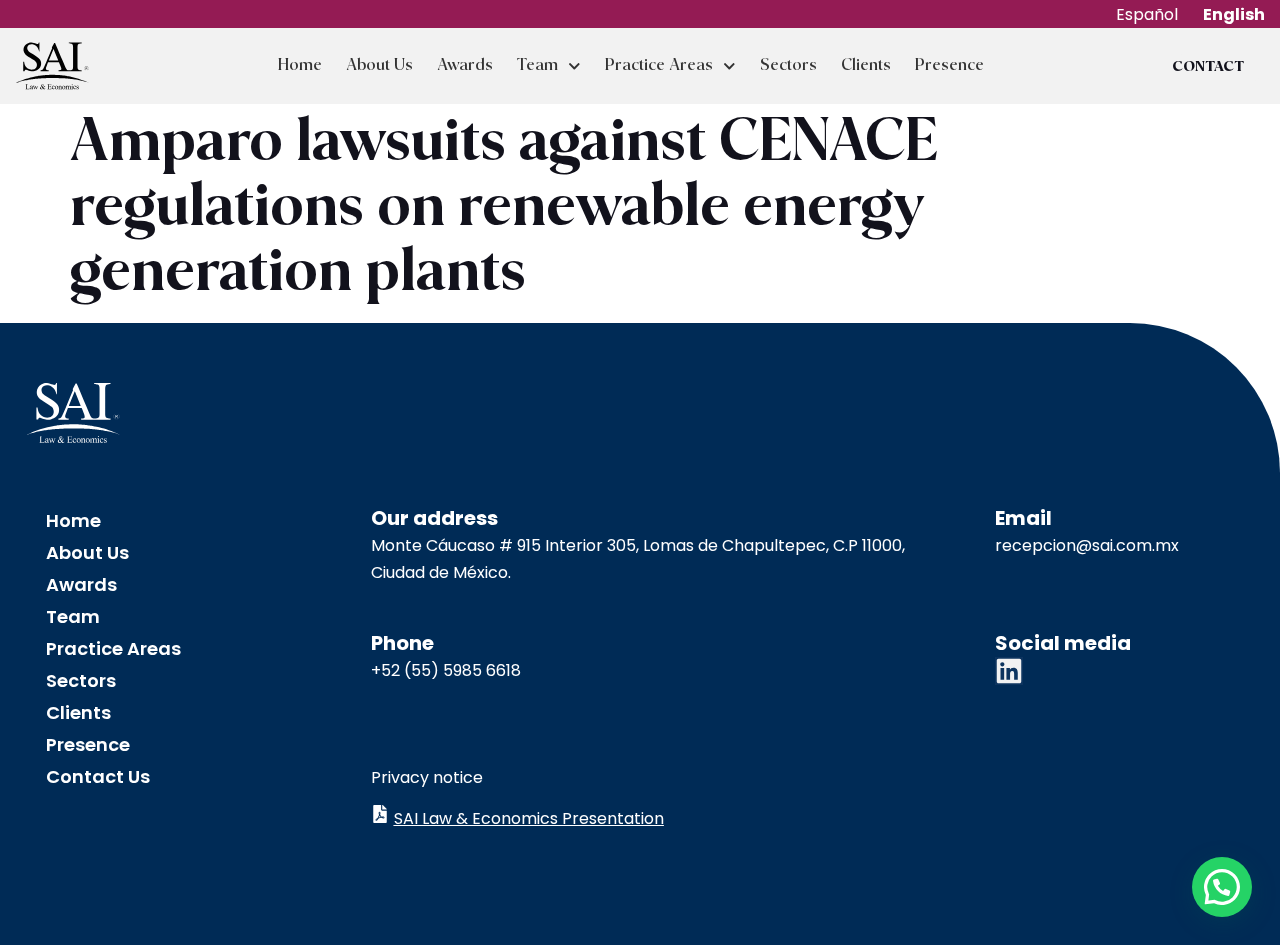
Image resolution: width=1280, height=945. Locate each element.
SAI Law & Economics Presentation (529, 818)
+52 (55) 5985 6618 (446, 670)
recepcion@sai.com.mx (1087, 545)
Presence (949, 65)
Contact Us (98, 776)
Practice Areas (659, 65)
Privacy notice (427, 777)
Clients (866, 65)
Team (537, 65)
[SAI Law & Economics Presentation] (380, 814)
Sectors (788, 65)
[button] (1222, 887)
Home (300, 65)
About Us (379, 65)
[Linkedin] (1009, 671)
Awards (465, 65)
